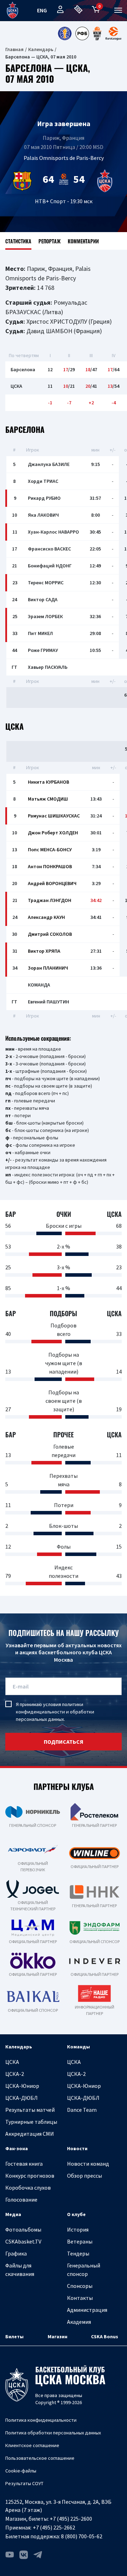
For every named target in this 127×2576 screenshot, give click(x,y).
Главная (14, 49)
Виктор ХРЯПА (44, 951)
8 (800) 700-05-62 (82, 2536)
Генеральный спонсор (84, 2270)
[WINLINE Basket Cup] (97, 33)
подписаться (64, 1742)
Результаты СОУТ (24, 2483)
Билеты (14, 2337)
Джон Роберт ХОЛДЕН (53, 833)
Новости (77, 2148)
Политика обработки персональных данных (53, 2433)
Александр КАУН (46, 917)
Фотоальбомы (23, 2229)
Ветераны (80, 2241)
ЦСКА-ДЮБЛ (22, 2098)
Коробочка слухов (28, 2188)
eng (42, 10)
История (78, 2229)
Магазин (58, 2337)
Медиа (13, 2214)
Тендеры (78, 2253)
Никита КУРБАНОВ (49, 782)
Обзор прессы (84, 2176)
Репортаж (50, 241)
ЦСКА (12, 2062)
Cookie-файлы (21, 2471)
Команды (78, 2047)
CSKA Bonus (105, 2337)
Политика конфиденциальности (41, 2420)
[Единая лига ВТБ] (65, 33)
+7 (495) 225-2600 (71, 2519)
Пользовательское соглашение (40, 2458)
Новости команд (88, 2164)
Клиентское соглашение (32, 2445)
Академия (79, 2322)
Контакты (80, 2298)
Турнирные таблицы (31, 2122)
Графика (16, 2253)
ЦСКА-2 (15, 2074)
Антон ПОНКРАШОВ (50, 866)
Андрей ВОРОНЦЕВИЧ (52, 883)
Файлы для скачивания (20, 2270)
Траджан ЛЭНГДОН (50, 900)
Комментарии (83, 241)
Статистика (18, 241)
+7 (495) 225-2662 (54, 2527)
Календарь (41, 49)
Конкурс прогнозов (30, 2176)
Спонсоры (80, 2286)
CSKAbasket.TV (23, 2241)
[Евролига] (113, 33)
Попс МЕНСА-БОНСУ (50, 850)
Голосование (21, 2199)
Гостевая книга (24, 2164)
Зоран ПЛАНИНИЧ (48, 968)
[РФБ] (82, 33)
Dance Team (82, 2110)
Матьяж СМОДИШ (48, 799)
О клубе (76, 2214)
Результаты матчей (30, 2110)
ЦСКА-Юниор (22, 2086)
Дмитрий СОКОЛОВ (50, 934)
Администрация (87, 2310)
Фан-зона (17, 2148)
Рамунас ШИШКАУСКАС (54, 816)
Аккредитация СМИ (30, 2134)
